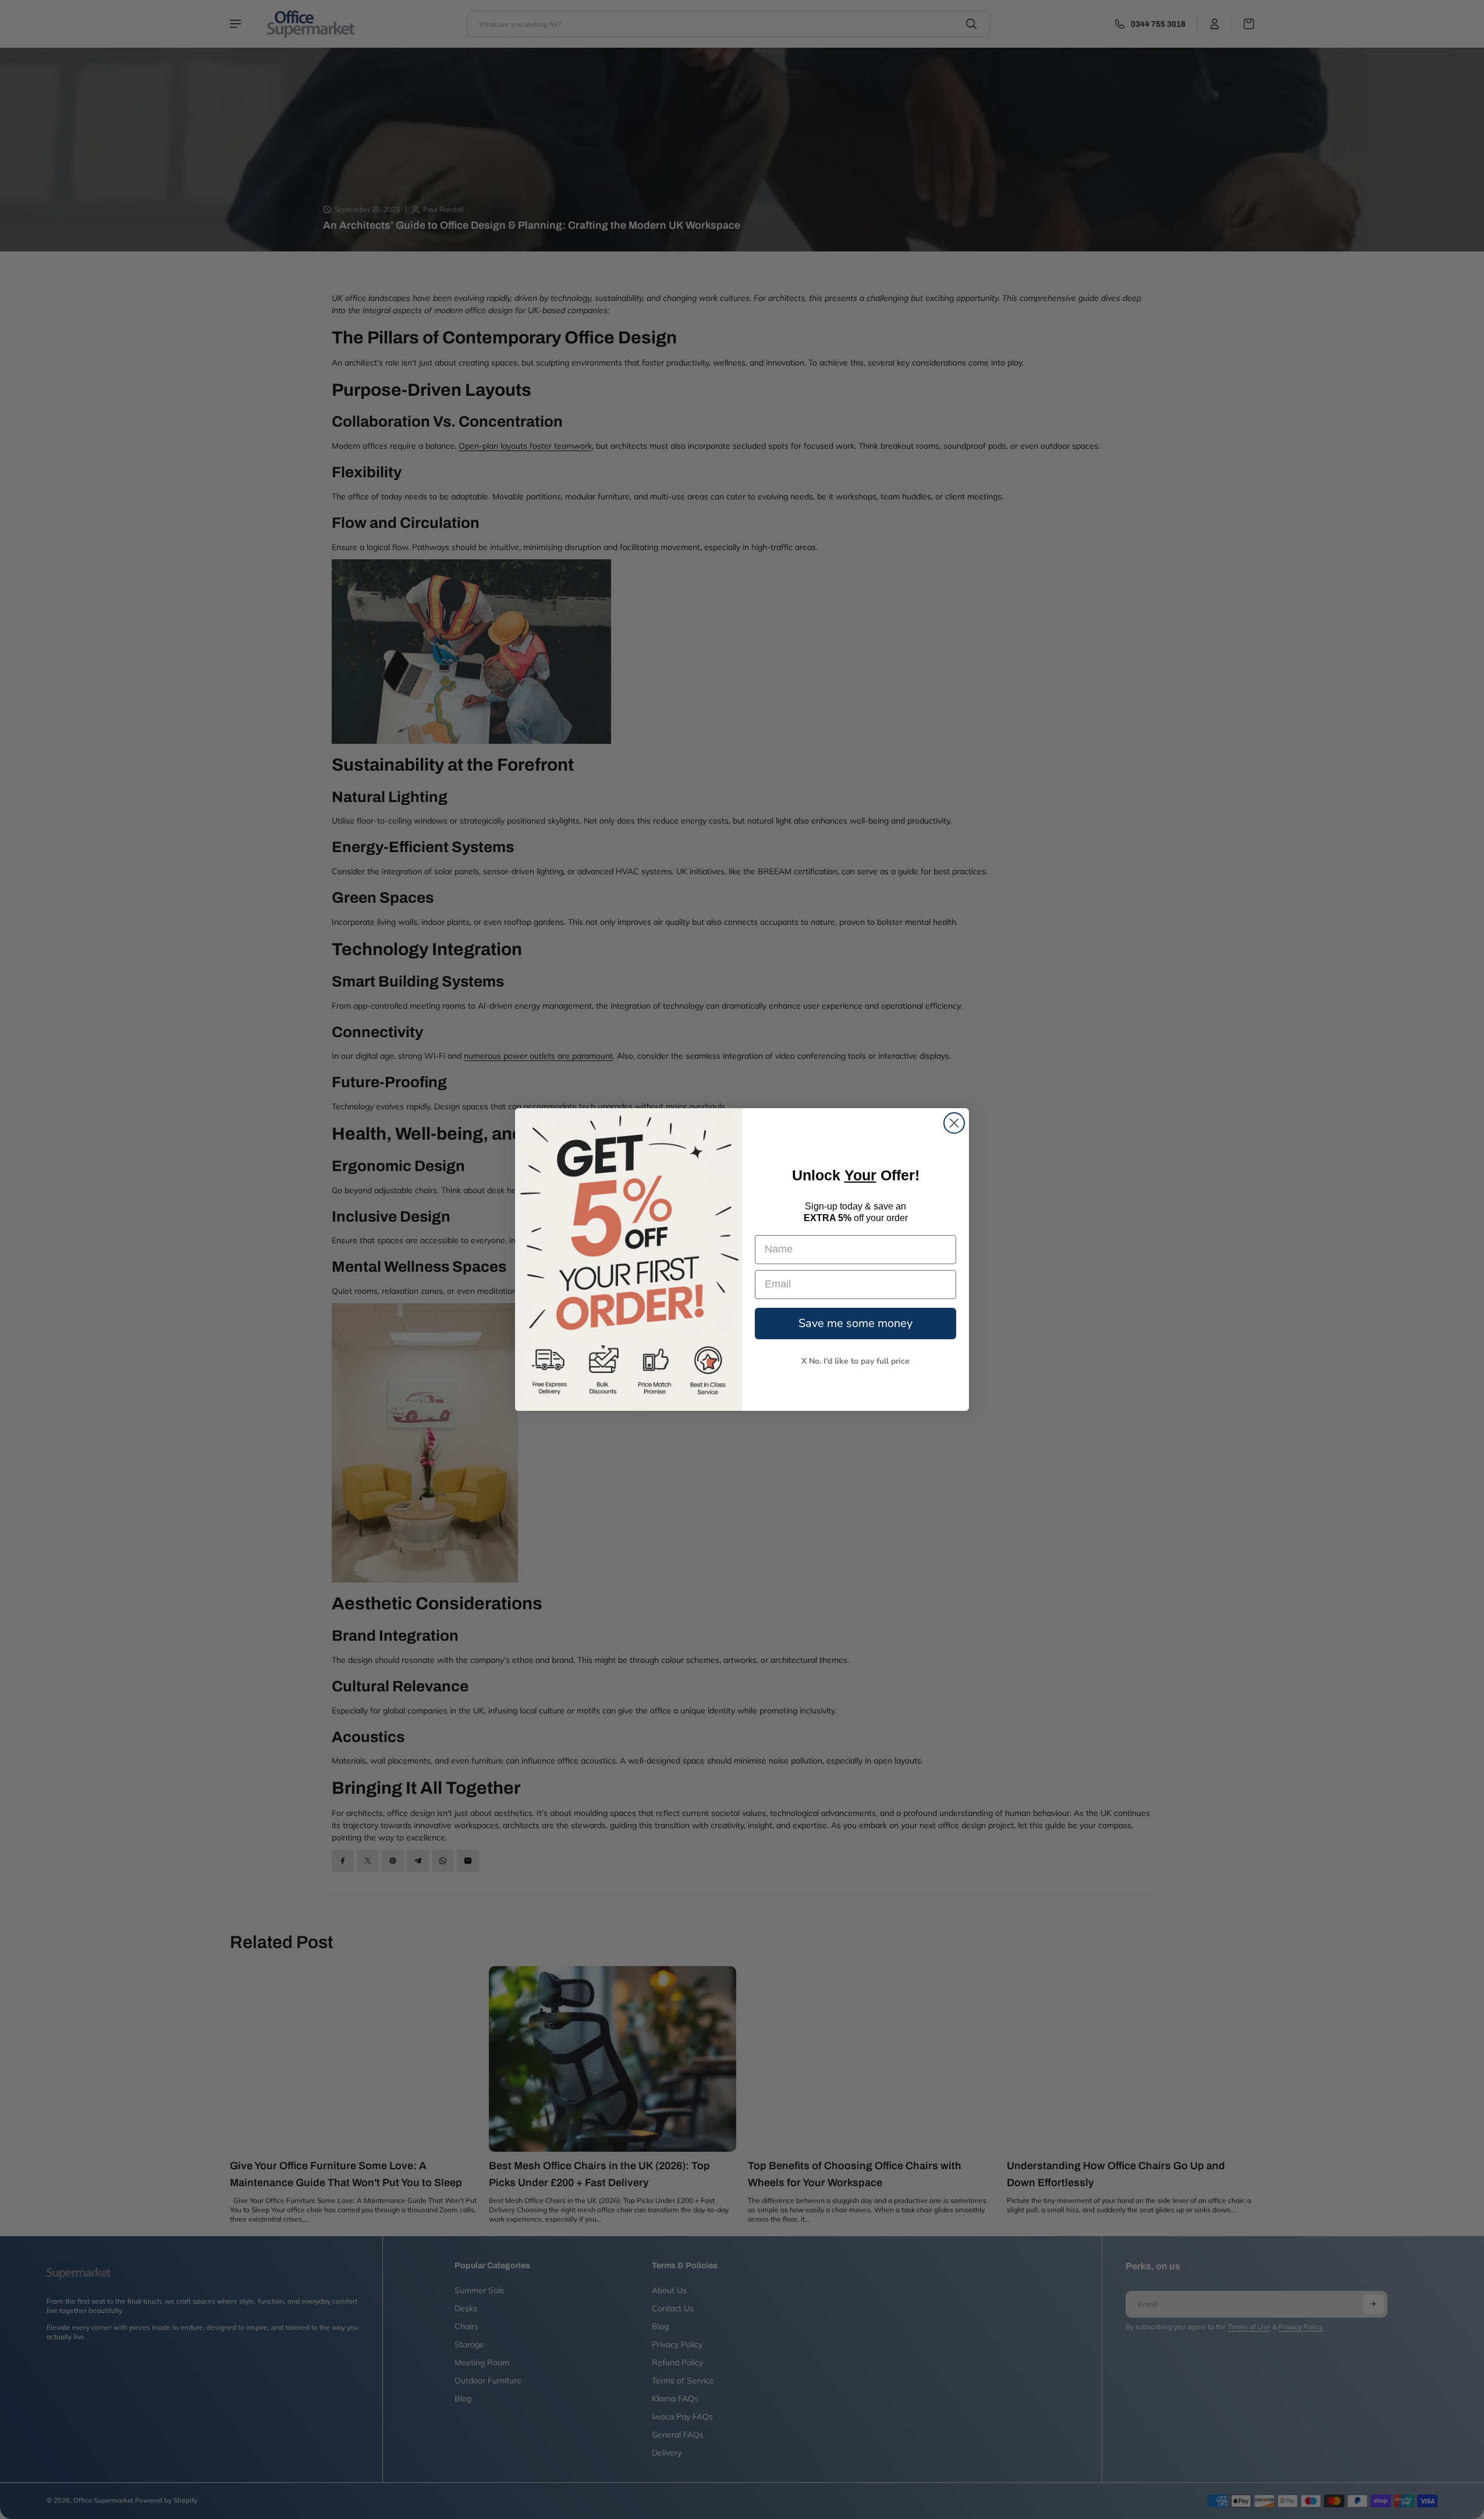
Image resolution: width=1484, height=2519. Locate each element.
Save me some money (855, 1323)
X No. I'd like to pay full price (855, 1361)
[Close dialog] (954, 1123)
